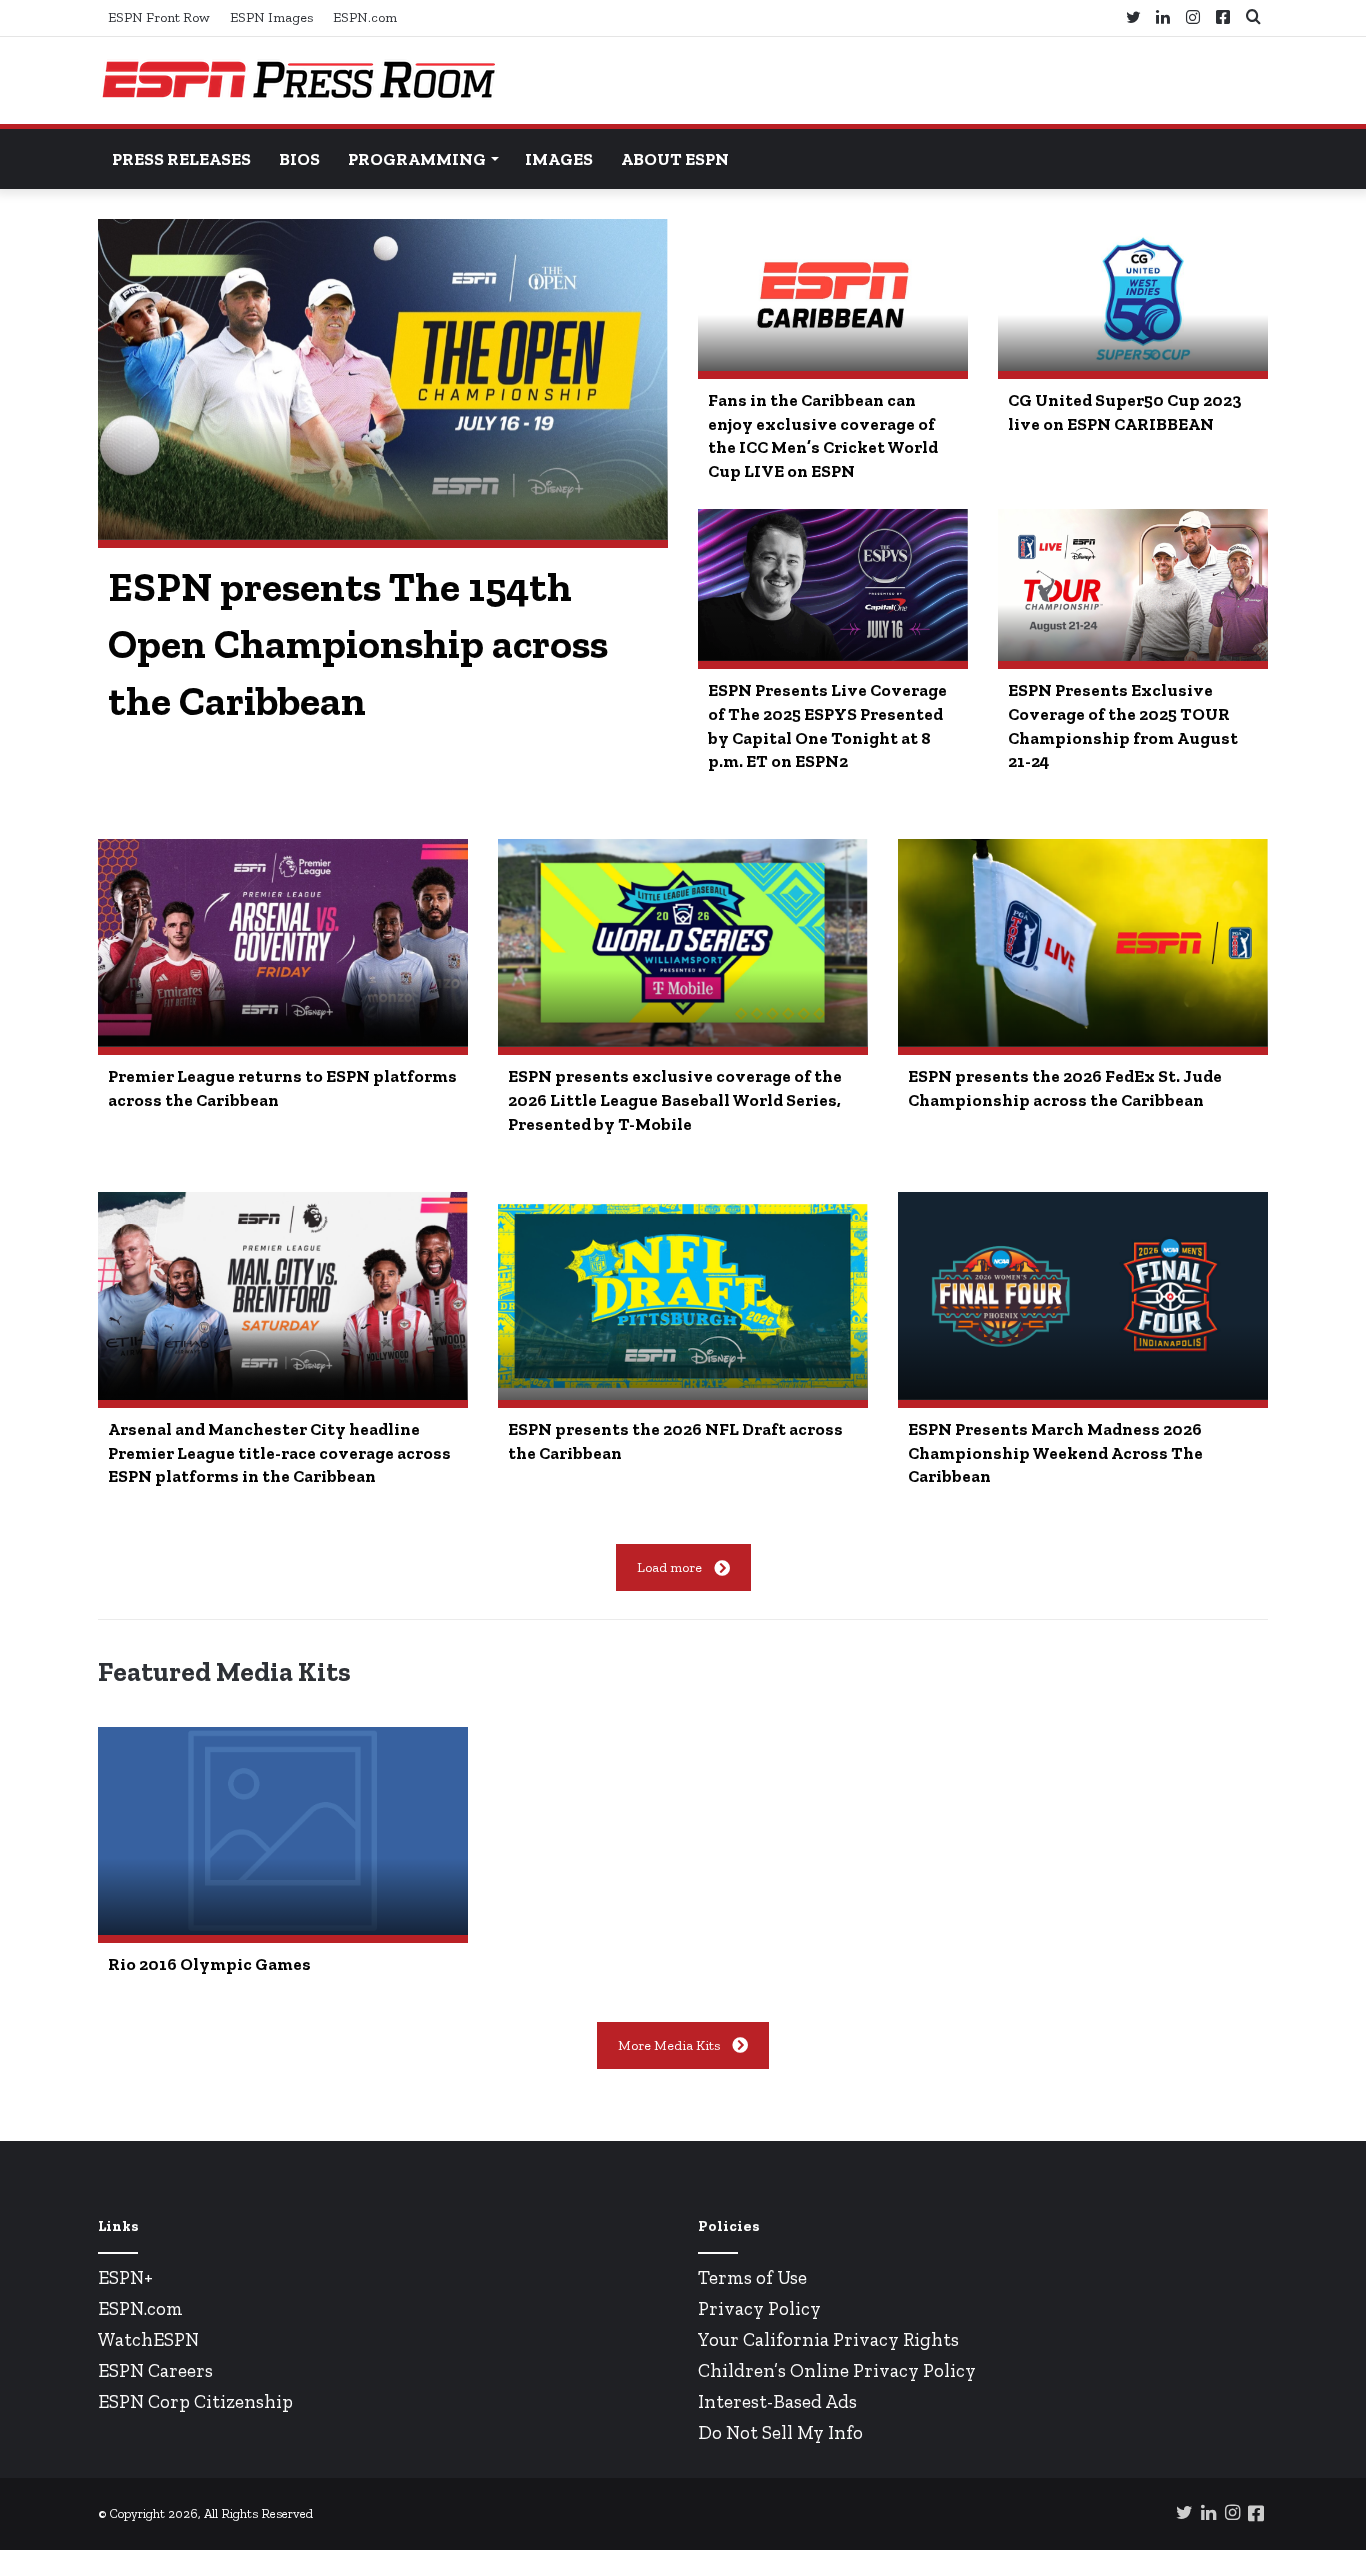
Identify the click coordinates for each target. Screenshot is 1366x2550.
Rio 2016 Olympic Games (209, 1964)
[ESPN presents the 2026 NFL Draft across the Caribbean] (683, 1296)
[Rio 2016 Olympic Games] (283, 1831)
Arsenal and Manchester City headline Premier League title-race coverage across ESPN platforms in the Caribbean (279, 1453)
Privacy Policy (759, 2308)
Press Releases (181, 159)
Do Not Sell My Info (780, 2432)
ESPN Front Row (159, 17)
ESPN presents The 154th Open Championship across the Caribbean (358, 644)
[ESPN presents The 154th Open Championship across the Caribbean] (383, 379)
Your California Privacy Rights (828, 2339)
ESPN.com (365, 17)
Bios (299, 159)
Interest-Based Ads (777, 2401)
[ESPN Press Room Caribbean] (298, 80)
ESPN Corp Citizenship (195, 2401)
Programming (417, 159)
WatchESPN (148, 2339)
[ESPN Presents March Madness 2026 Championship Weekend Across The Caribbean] (1083, 1296)
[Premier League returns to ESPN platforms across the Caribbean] (283, 943)
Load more (669, 1567)
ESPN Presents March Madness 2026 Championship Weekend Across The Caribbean (1055, 1453)
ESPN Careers (155, 2370)
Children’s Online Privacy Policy (837, 2370)
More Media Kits (669, 2045)
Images (559, 159)
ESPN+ (125, 2277)
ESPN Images (271, 17)
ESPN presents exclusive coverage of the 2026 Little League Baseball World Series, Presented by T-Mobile (675, 1100)
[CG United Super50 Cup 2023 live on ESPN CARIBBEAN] (1133, 295)
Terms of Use (752, 2277)
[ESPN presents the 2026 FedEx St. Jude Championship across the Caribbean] (1083, 943)
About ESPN (675, 159)
